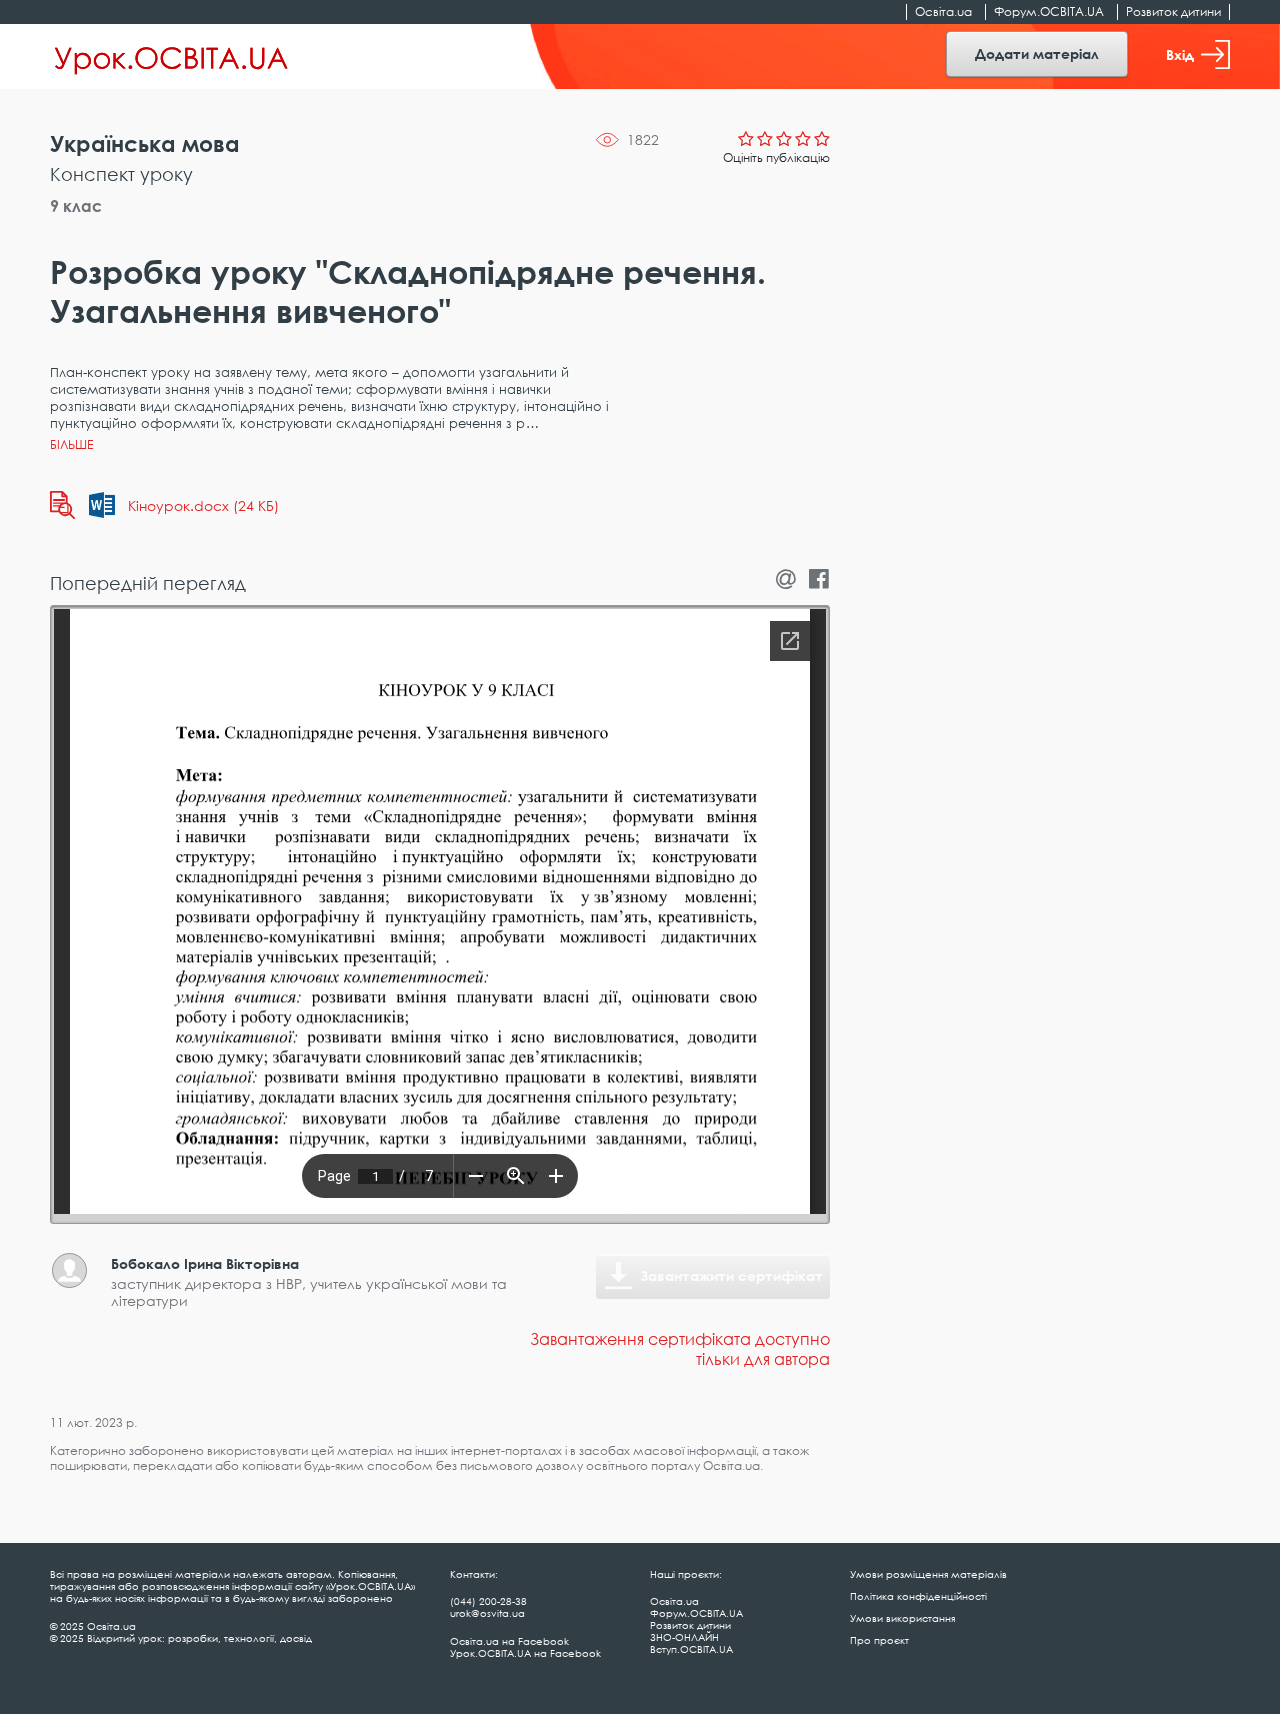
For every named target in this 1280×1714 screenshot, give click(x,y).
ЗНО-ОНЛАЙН (684, 1637)
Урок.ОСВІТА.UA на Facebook (525, 1653)
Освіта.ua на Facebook (509, 1641)
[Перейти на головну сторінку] (171, 57)
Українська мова (145, 143)
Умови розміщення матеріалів (928, 1574)
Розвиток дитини (1173, 11)
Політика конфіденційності (918, 1596)
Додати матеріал (1037, 53)
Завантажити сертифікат (732, 1275)
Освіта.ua (943, 11)
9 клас (76, 206)
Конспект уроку (121, 174)
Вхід (1180, 54)
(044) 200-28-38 (488, 1601)
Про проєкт (879, 1640)
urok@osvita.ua (487, 1613)
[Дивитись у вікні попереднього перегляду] (62, 505)
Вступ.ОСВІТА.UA (691, 1649)
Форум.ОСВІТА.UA (1049, 11)
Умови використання (902, 1618)
